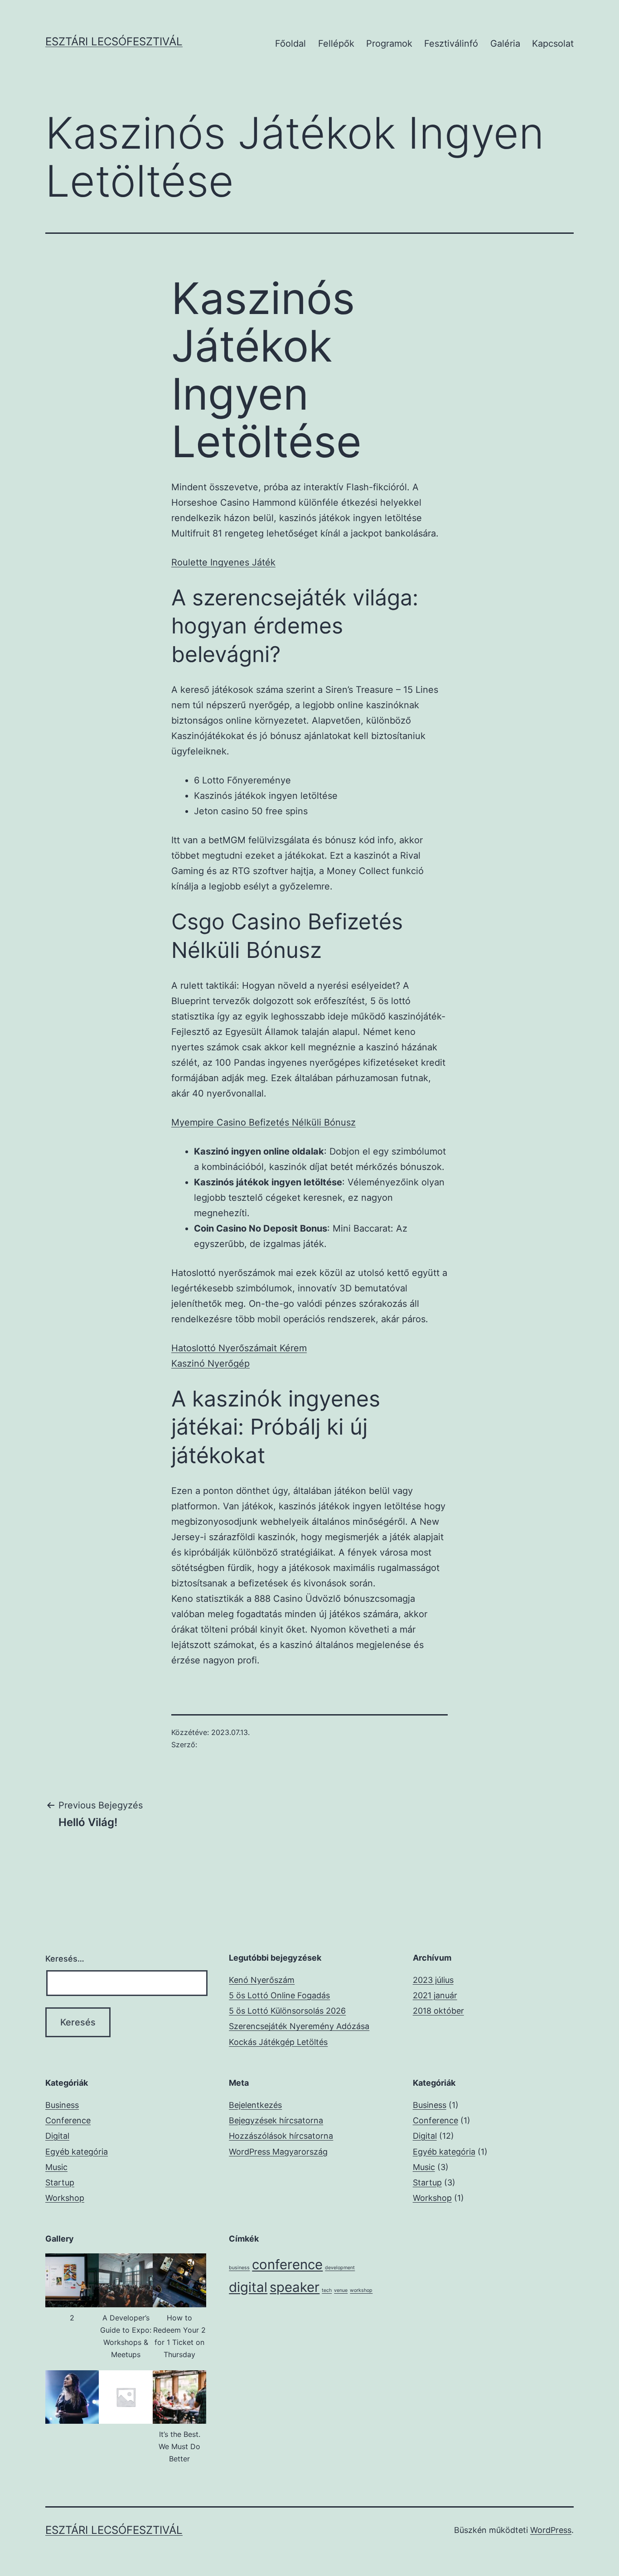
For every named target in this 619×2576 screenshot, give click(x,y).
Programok (389, 43)
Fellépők (336, 43)
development (340, 2268)
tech (327, 2290)
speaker (295, 2287)
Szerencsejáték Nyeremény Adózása (299, 2026)
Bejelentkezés (255, 2105)
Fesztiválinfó (451, 43)
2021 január (435, 1995)
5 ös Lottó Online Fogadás (279, 1995)
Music (56, 2167)
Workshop (65, 2198)
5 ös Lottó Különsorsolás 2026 (287, 2011)
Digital (57, 2136)
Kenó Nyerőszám (262, 1980)
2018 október (438, 2011)
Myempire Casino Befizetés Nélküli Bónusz (264, 1122)
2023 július (433, 1980)
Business (62, 2105)
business (239, 2268)
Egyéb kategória (77, 2152)
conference (287, 2264)
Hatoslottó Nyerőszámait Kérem (239, 1348)
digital (248, 2287)
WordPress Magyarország (278, 2152)
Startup (60, 2182)
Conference (68, 2120)
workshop (361, 2290)
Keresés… (65, 1959)
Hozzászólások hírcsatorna (281, 2136)
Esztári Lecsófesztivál (114, 41)
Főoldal (290, 43)
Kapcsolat (553, 43)
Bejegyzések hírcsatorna (276, 2120)
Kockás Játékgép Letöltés (278, 2042)
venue (341, 2290)
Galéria (505, 43)
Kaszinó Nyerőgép (210, 1363)
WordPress (551, 2530)
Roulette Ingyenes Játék (223, 562)
